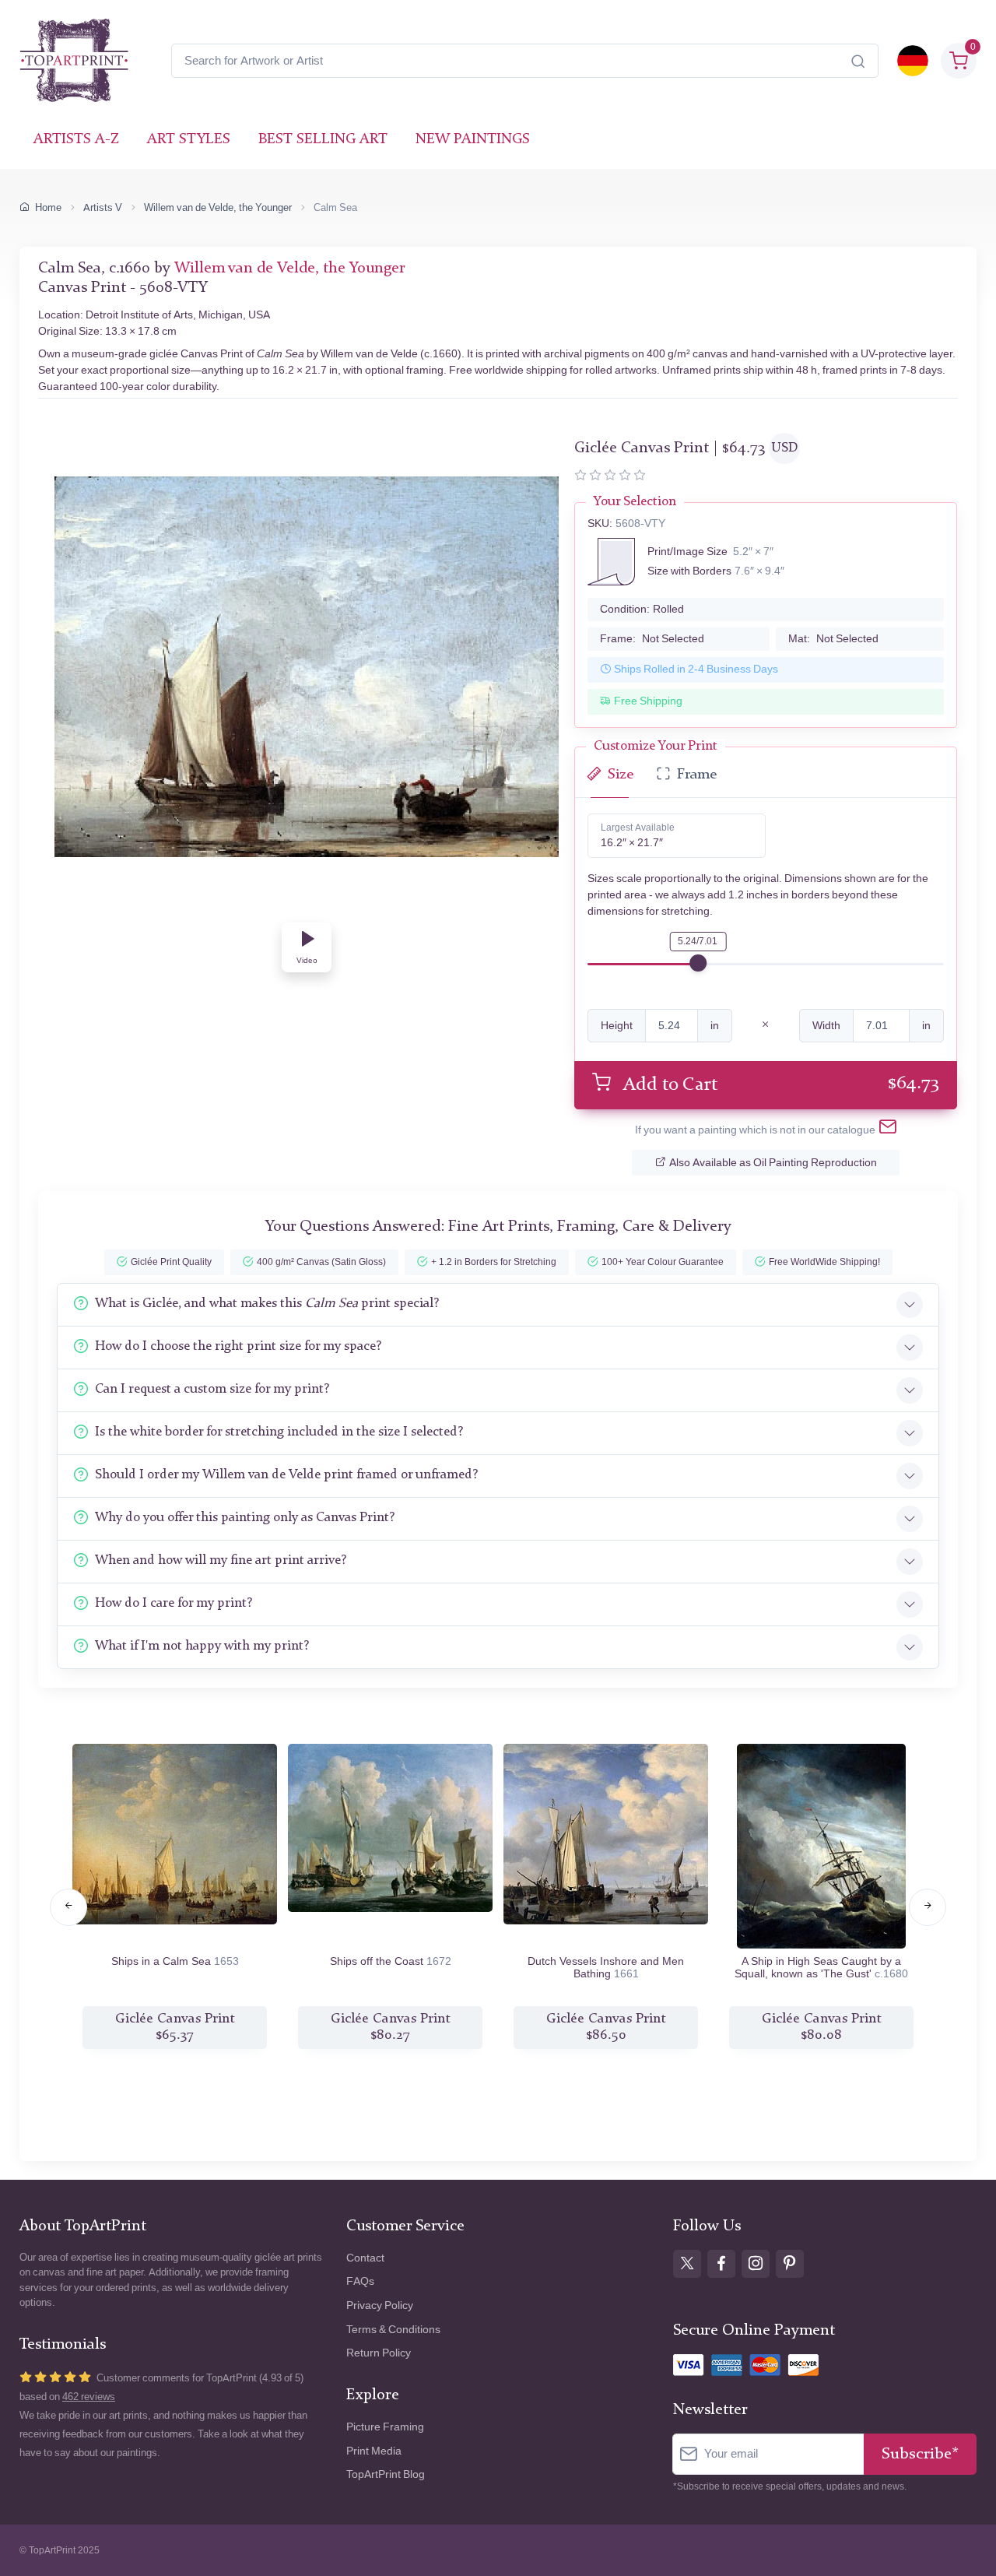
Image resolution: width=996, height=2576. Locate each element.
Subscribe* (920, 2454)
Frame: (652, 639)
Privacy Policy (380, 2305)
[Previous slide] (68, 1907)
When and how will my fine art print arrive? (221, 1560)
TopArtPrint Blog (386, 2474)
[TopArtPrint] (74, 61)
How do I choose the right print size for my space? (238, 1346)
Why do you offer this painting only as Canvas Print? (245, 1518)
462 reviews (89, 2397)
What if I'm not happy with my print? (202, 1646)
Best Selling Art (323, 140)
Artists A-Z (76, 140)
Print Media (374, 2451)
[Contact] (888, 1130)
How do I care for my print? (174, 1603)
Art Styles (189, 140)
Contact (365, 2258)
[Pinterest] (790, 2264)
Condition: (642, 609)
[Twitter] (687, 2264)
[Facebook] (721, 2264)
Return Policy (379, 2353)
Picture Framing (385, 2427)
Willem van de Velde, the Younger (218, 207)
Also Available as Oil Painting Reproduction (773, 1163)
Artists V (103, 207)
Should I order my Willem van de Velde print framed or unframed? (286, 1475)
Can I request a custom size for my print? (212, 1389)
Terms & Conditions (393, 2330)
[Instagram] (756, 2264)
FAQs (360, 2281)
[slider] (698, 963)
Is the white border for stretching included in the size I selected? (279, 1432)
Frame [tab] (697, 775)
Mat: (833, 639)
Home (48, 207)
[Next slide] (928, 1907)
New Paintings (473, 140)
